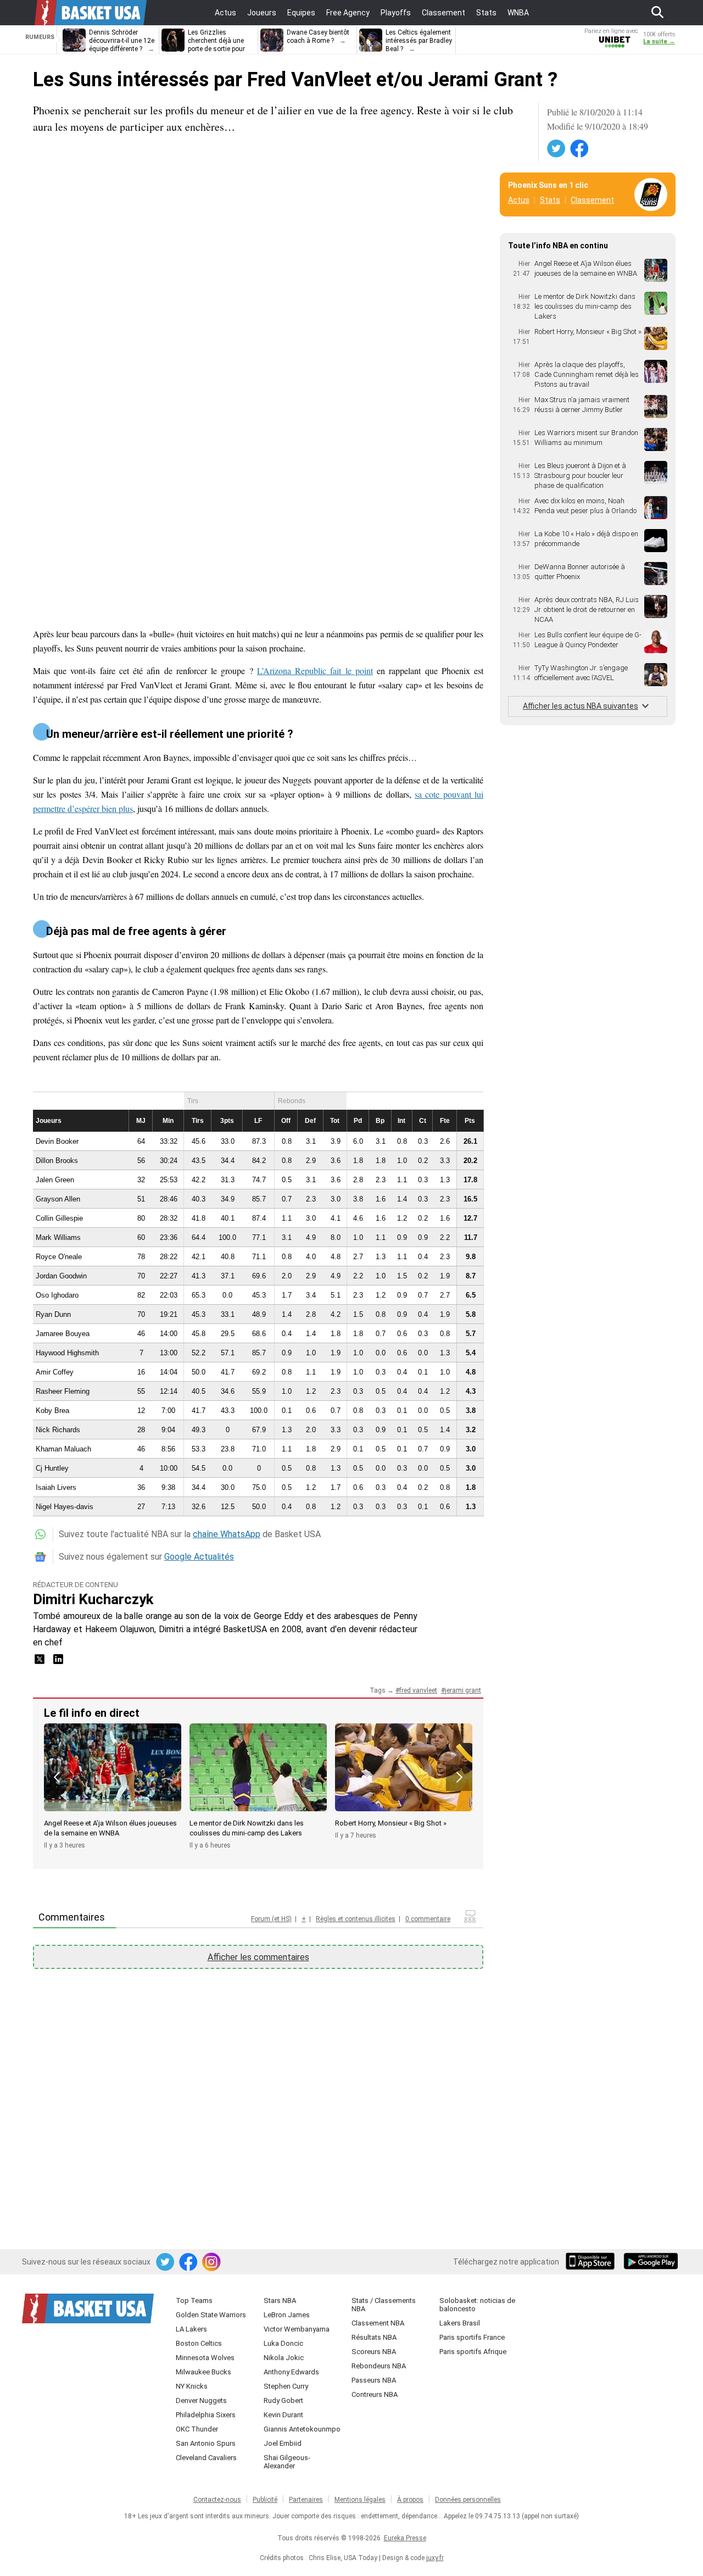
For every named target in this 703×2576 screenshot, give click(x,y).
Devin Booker (57, 1141)
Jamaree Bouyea (63, 1334)
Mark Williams (58, 1237)
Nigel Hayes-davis (65, 1507)
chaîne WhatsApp (227, 1534)
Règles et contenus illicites (356, 1919)
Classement (592, 200)
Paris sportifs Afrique (473, 2352)
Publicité (265, 2500)
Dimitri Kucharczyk (93, 1599)
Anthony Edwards (291, 2372)
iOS (592, 2262)
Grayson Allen (58, 1199)
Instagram (212, 2262)
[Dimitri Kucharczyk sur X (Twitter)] (41, 1663)
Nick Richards (58, 1430)
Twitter (557, 149)
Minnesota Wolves (205, 2358)
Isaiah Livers (56, 1487)
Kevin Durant (283, 2415)
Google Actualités (199, 1557)
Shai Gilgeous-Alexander (287, 2462)
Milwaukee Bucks (203, 2372)
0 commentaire (428, 1919)
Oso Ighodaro (57, 1295)
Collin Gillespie (59, 1218)
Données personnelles (468, 2500)
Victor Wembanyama (297, 2329)
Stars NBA (280, 2300)
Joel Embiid (283, 2443)
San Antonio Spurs (206, 2443)
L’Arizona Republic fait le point (315, 671)
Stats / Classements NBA (384, 2305)
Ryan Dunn (53, 1314)
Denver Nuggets (201, 2400)
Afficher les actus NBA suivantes (581, 706)
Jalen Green (55, 1180)
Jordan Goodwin (61, 1276)
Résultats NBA (374, 2337)
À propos (410, 2500)
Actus (519, 200)
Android (650, 2262)
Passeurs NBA (374, 2380)
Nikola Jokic (284, 2358)
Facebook (580, 149)
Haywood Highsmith (67, 1353)
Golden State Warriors (211, 2315)
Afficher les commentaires (258, 1957)
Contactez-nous (217, 2500)
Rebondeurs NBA (379, 2366)
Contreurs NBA (375, 2394)
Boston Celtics (199, 2343)
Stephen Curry (286, 2386)
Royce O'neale (59, 1257)
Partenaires (306, 2500)
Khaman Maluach (63, 1449)
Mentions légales (360, 2500)
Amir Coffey (55, 1372)
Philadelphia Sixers (206, 2415)
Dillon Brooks (57, 1161)
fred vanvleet (418, 1690)
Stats (550, 200)
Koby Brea (52, 1411)
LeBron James (287, 2315)
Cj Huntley (52, 1468)
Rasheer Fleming (63, 1391)
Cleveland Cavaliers (206, 2458)
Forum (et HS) (271, 1919)
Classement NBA (378, 2323)
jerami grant (463, 1690)
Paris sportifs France (472, 2337)
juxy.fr (435, 2558)
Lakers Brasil (460, 2323)
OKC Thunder (197, 2429)
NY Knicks (192, 2386)
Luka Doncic (283, 2343)
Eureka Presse (405, 2538)
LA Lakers (191, 2329)
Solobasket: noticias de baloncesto (477, 2305)
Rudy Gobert (283, 2400)
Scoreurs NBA (374, 2352)
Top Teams (194, 2300)
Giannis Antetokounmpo (302, 2429)
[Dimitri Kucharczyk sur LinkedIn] (58, 1663)
